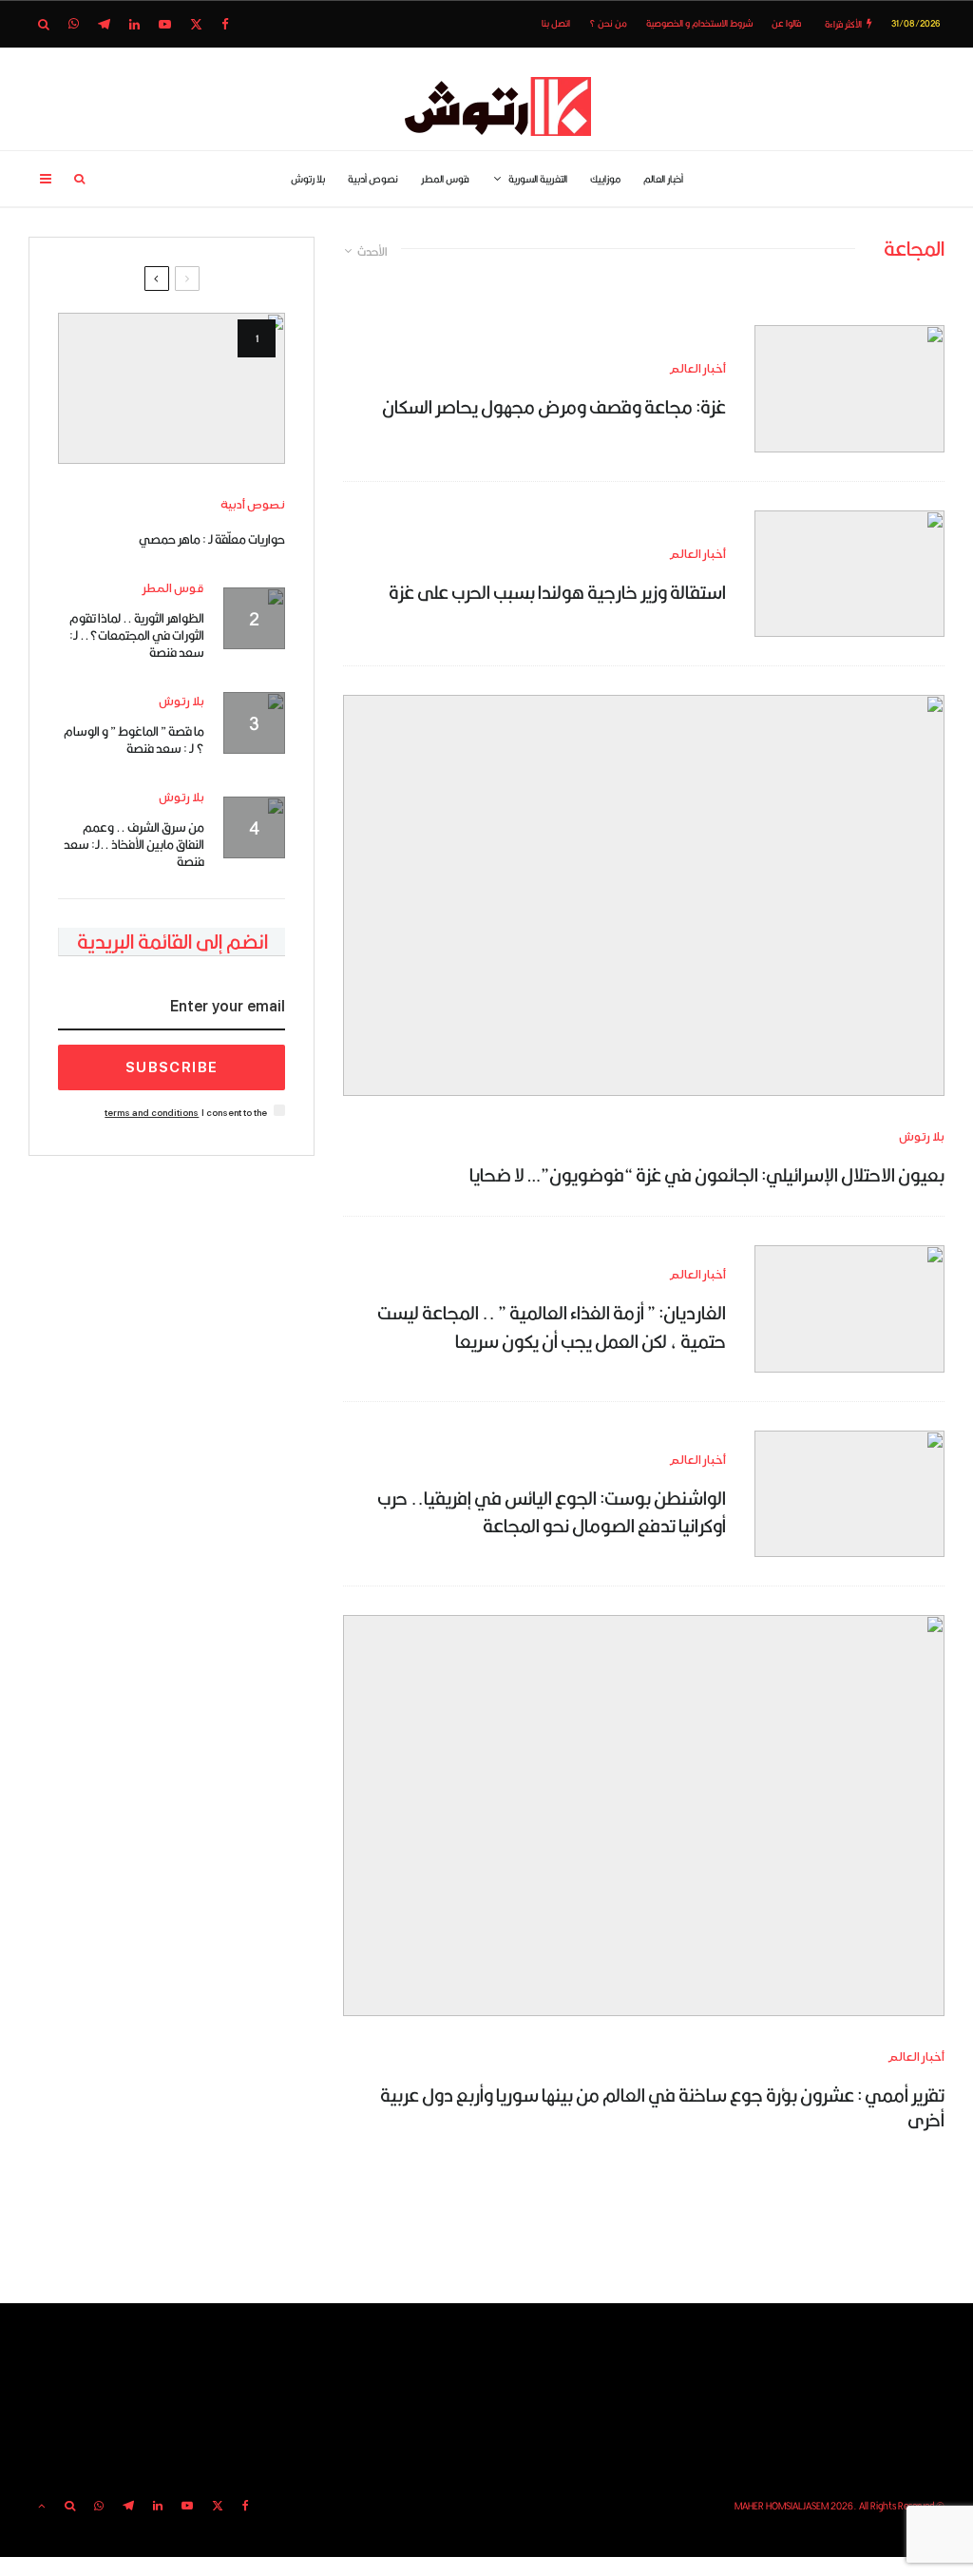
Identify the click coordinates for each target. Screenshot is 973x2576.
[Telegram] (104, 24)
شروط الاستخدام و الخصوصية (699, 23)
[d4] (644, 1815)
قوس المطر (445, 179)
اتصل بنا (556, 23)
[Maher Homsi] (172, 388)
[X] (196, 24)
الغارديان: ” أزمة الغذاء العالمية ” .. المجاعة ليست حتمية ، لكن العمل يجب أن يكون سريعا (552, 1326)
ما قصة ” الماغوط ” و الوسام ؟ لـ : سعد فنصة (134, 740)
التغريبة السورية (538, 179)
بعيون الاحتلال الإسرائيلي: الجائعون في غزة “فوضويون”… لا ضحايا (707, 1175)
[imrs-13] (849, 1494)
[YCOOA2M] (644, 895)
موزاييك (605, 179)
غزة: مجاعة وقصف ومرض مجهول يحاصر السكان (554, 406)
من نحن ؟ (608, 23)
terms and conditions (152, 1113)
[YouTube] (165, 24)
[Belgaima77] (849, 574)
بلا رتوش (308, 179)
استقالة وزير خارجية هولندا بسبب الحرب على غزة (557, 592)
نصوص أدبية (373, 179)
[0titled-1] (849, 389)
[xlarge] (849, 1309)
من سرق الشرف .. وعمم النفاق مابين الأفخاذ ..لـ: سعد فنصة (134, 844)
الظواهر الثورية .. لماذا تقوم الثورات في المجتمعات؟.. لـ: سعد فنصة (137, 635)
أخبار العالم (663, 179)
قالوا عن (786, 23)
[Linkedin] (134, 24)
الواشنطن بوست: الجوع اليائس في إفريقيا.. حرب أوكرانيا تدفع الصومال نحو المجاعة (552, 1512)
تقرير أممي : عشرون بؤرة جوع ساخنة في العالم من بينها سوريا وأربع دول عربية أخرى (662, 2108)
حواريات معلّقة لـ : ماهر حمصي (212, 539)
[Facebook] (225, 24)
